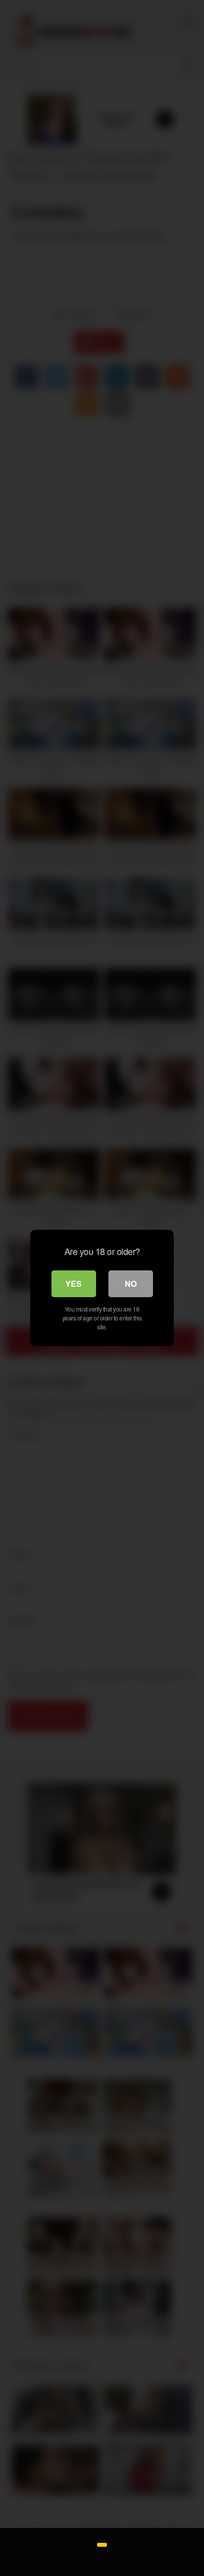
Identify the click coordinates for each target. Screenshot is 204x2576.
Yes (74, 1284)
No (131, 1284)
